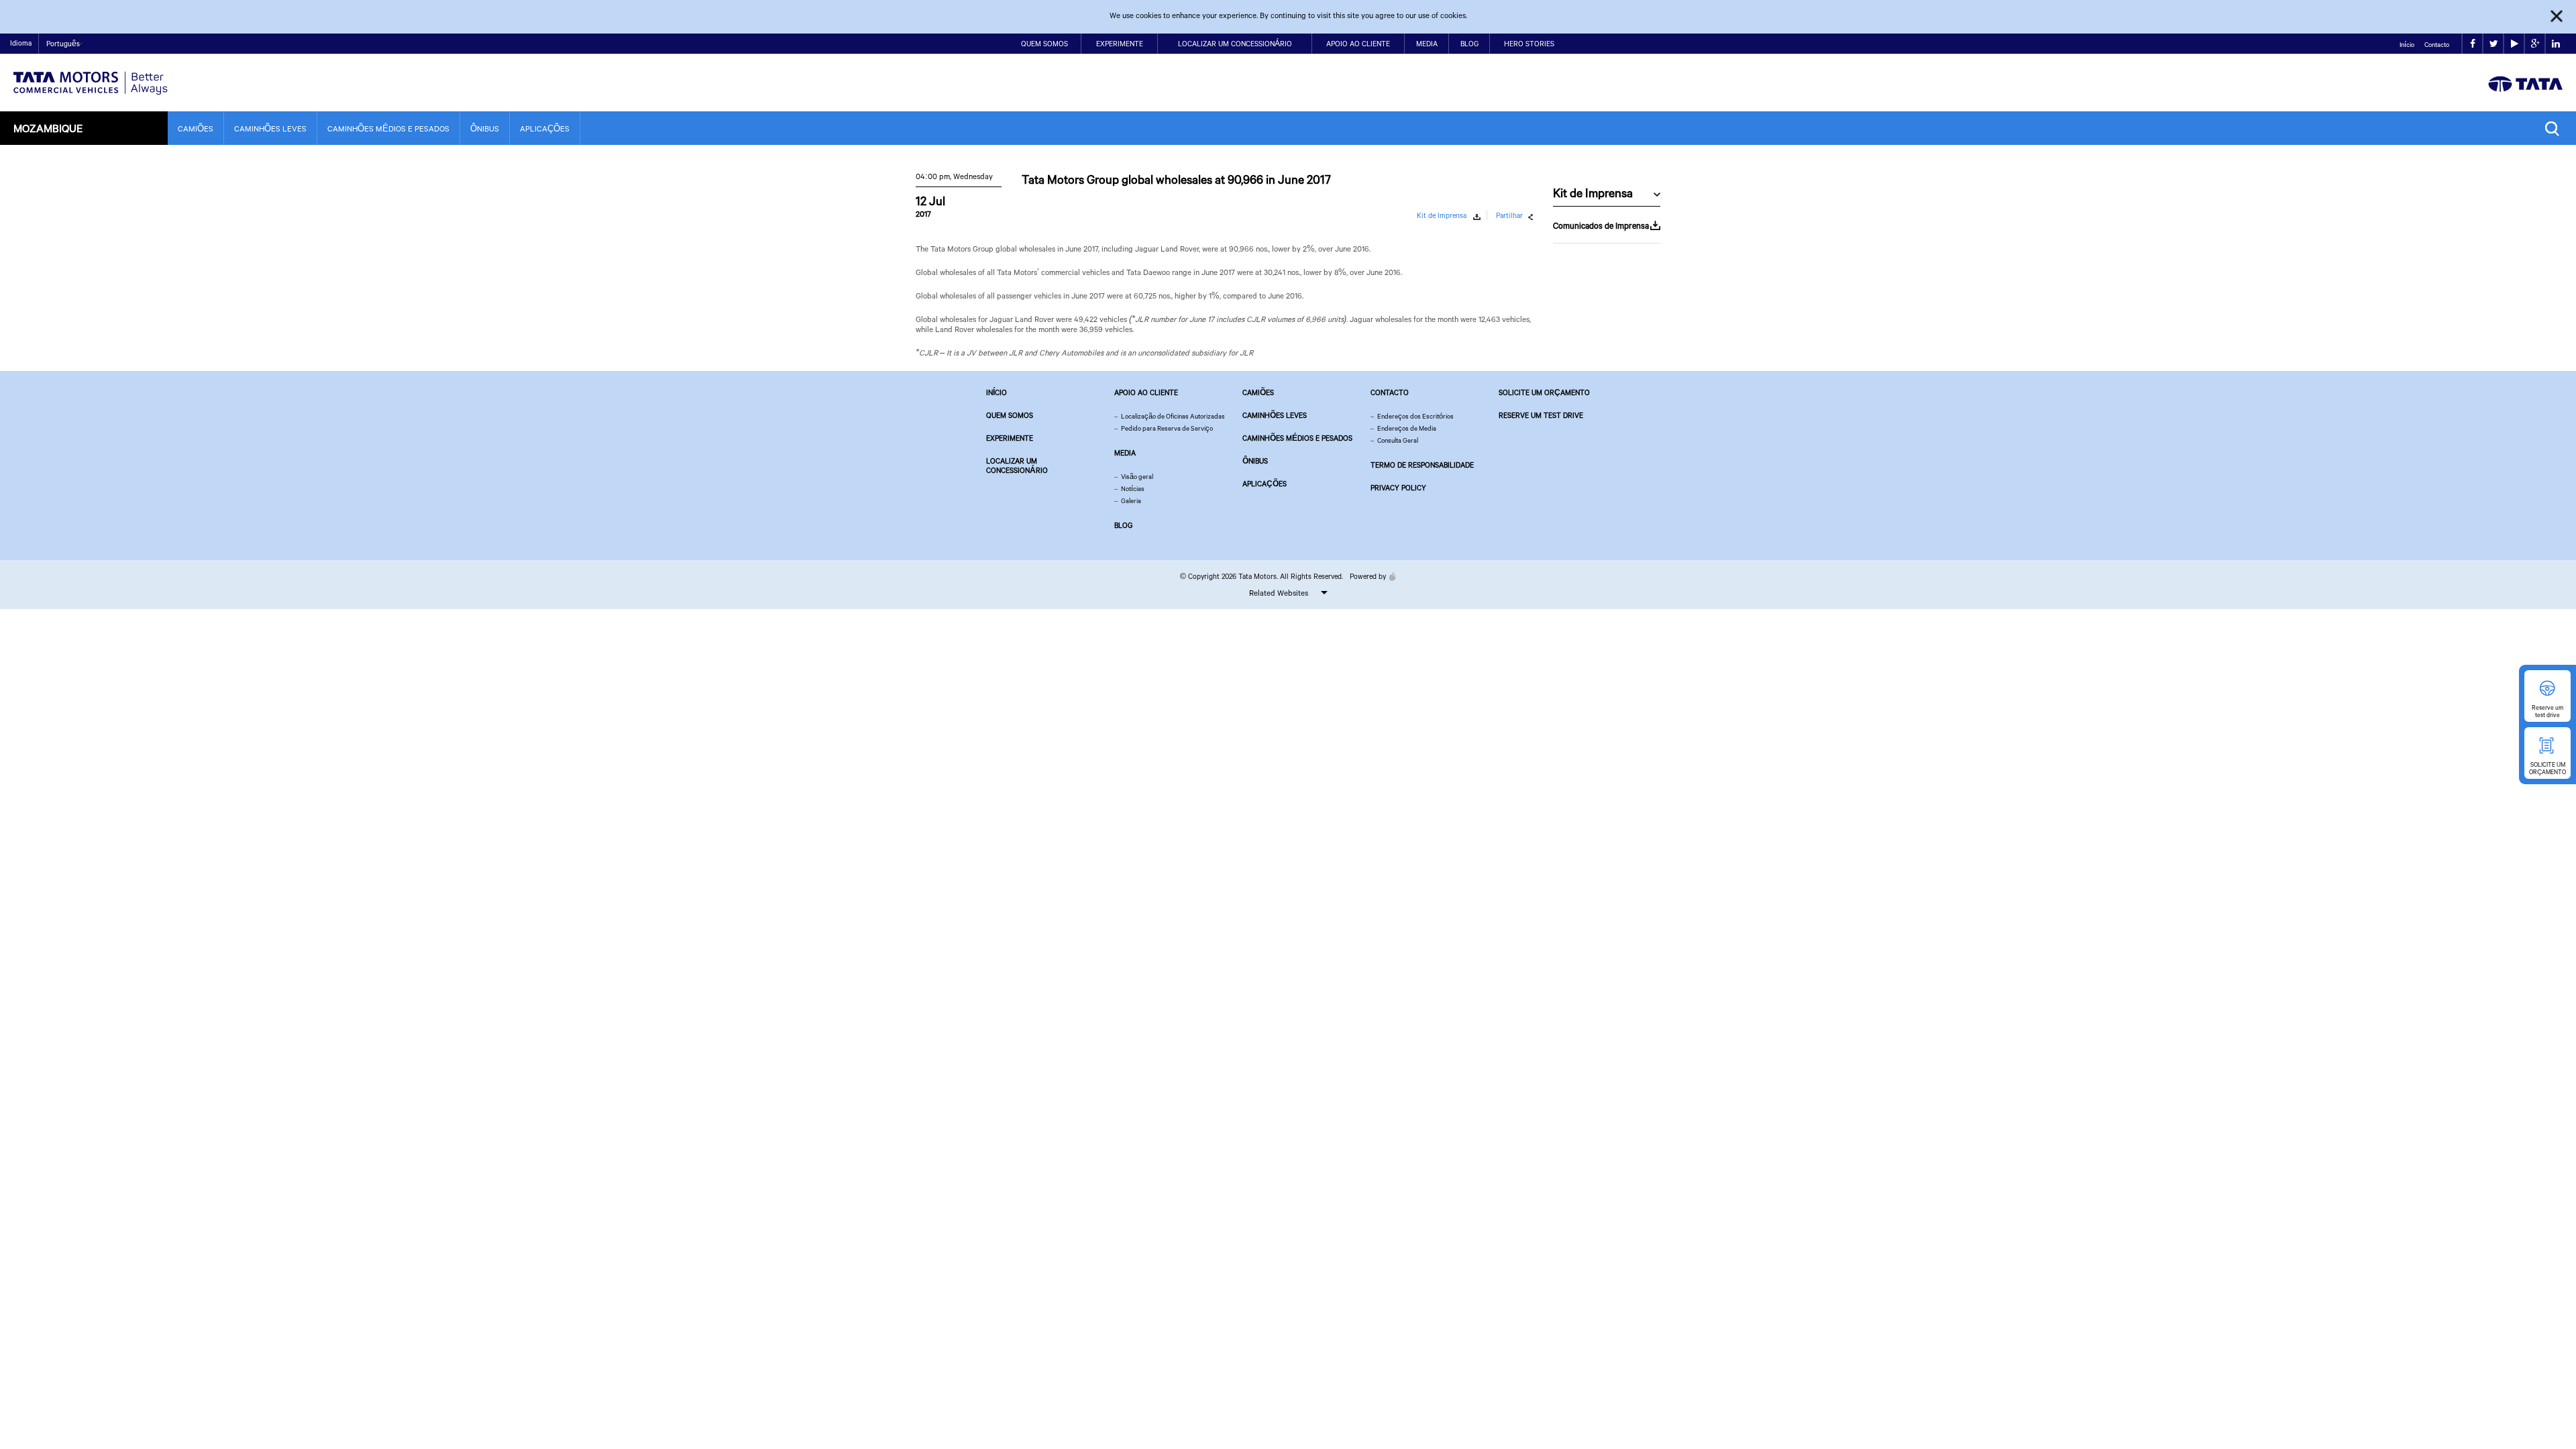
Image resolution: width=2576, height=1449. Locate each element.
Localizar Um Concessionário (1235, 44)
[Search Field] (2556, 128)
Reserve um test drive (1541, 415)
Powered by (1368, 576)
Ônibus (485, 128)
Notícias (1133, 489)
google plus (2535, 44)
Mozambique (48, 128)
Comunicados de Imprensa (1601, 225)
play (2514, 44)
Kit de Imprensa (1442, 215)
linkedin (2556, 44)
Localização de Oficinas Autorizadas (1173, 416)
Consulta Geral (1398, 440)
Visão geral (1137, 477)
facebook (2472, 44)
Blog (1469, 44)
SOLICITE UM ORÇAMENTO (1544, 392)
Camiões (196, 128)
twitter (2493, 44)
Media (1427, 44)
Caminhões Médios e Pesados (388, 128)
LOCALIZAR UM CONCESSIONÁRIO (1017, 466)
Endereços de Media (1407, 428)
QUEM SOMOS (1010, 415)
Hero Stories (1529, 44)
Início (2407, 45)
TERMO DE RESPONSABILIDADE (1422, 465)
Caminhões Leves (270, 128)
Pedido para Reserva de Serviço (1167, 428)
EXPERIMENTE (1010, 438)
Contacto (2437, 45)
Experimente (1120, 44)
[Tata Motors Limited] (91, 75)
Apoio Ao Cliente (1358, 44)
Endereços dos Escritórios (1415, 416)
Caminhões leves (1275, 415)
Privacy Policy (1398, 488)
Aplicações (545, 128)
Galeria (1131, 501)
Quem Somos (1044, 44)
